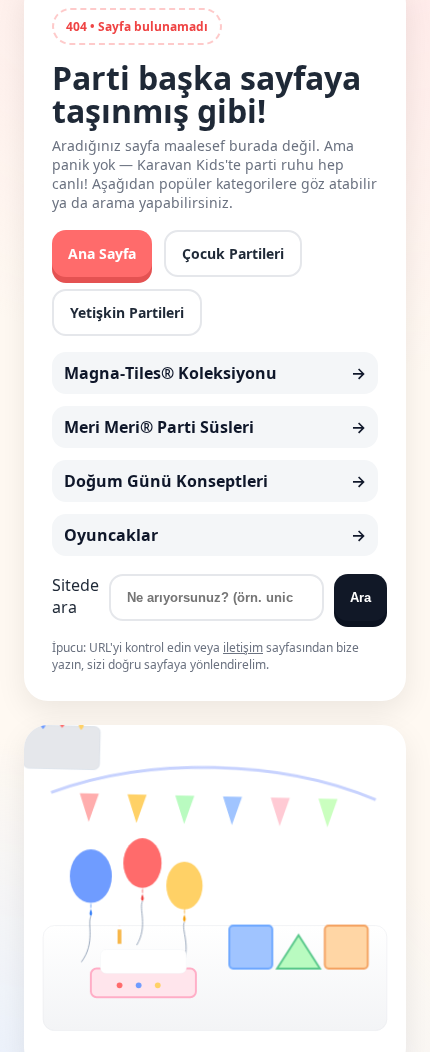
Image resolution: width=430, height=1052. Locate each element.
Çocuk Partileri (233, 253)
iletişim (243, 647)
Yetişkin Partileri (127, 312)
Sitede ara (75, 596)
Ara (360, 597)
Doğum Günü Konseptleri (166, 481)
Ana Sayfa (102, 253)
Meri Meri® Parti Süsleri (159, 427)
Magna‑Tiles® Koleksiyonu (170, 373)
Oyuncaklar (111, 535)
